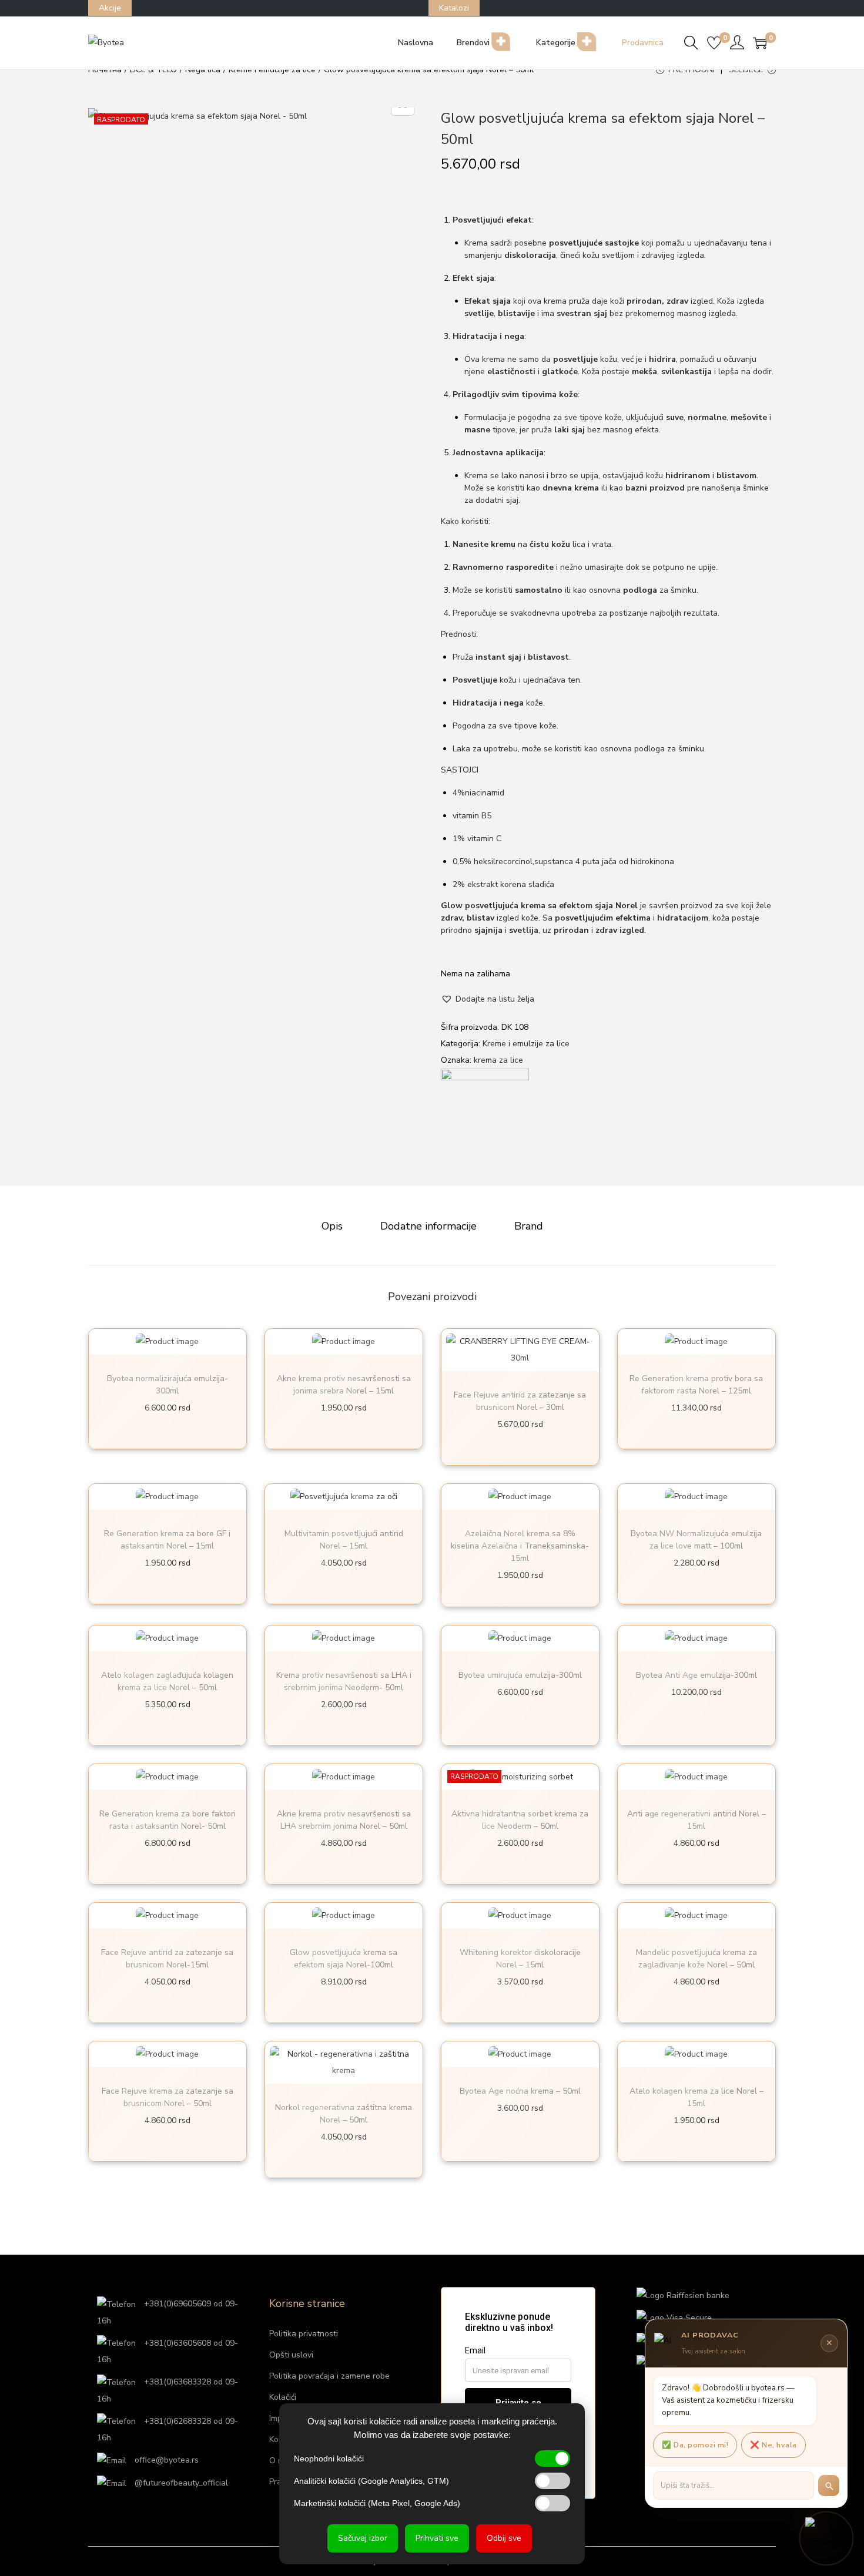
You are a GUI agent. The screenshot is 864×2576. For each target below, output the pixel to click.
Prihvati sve (437, 2538)
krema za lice (498, 1060)
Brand (529, 1226)
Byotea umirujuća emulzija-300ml (520, 1675)
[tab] (332, 1226)
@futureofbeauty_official (180, 2483)
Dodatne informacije (428, 1226)
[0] (714, 43)
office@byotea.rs (165, 2460)
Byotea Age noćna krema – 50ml (520, 2091)
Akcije (110, 8)
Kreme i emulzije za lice (526, 1044)
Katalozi (454, 8)
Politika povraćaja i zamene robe (329, 2376)
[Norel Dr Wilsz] (485, 1112)
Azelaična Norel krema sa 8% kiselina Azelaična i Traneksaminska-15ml (520, 1546)
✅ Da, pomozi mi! (695, 2445)
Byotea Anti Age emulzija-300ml (696, 1675)
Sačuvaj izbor (363, 2538)
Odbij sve (504, 2538)
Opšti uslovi (291, 2355)
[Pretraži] (829, 2486)
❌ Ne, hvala (773, 2445)
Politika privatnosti (304, 2334)
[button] (488, 999)
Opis (332, 1226)
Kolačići (283, 2397)
